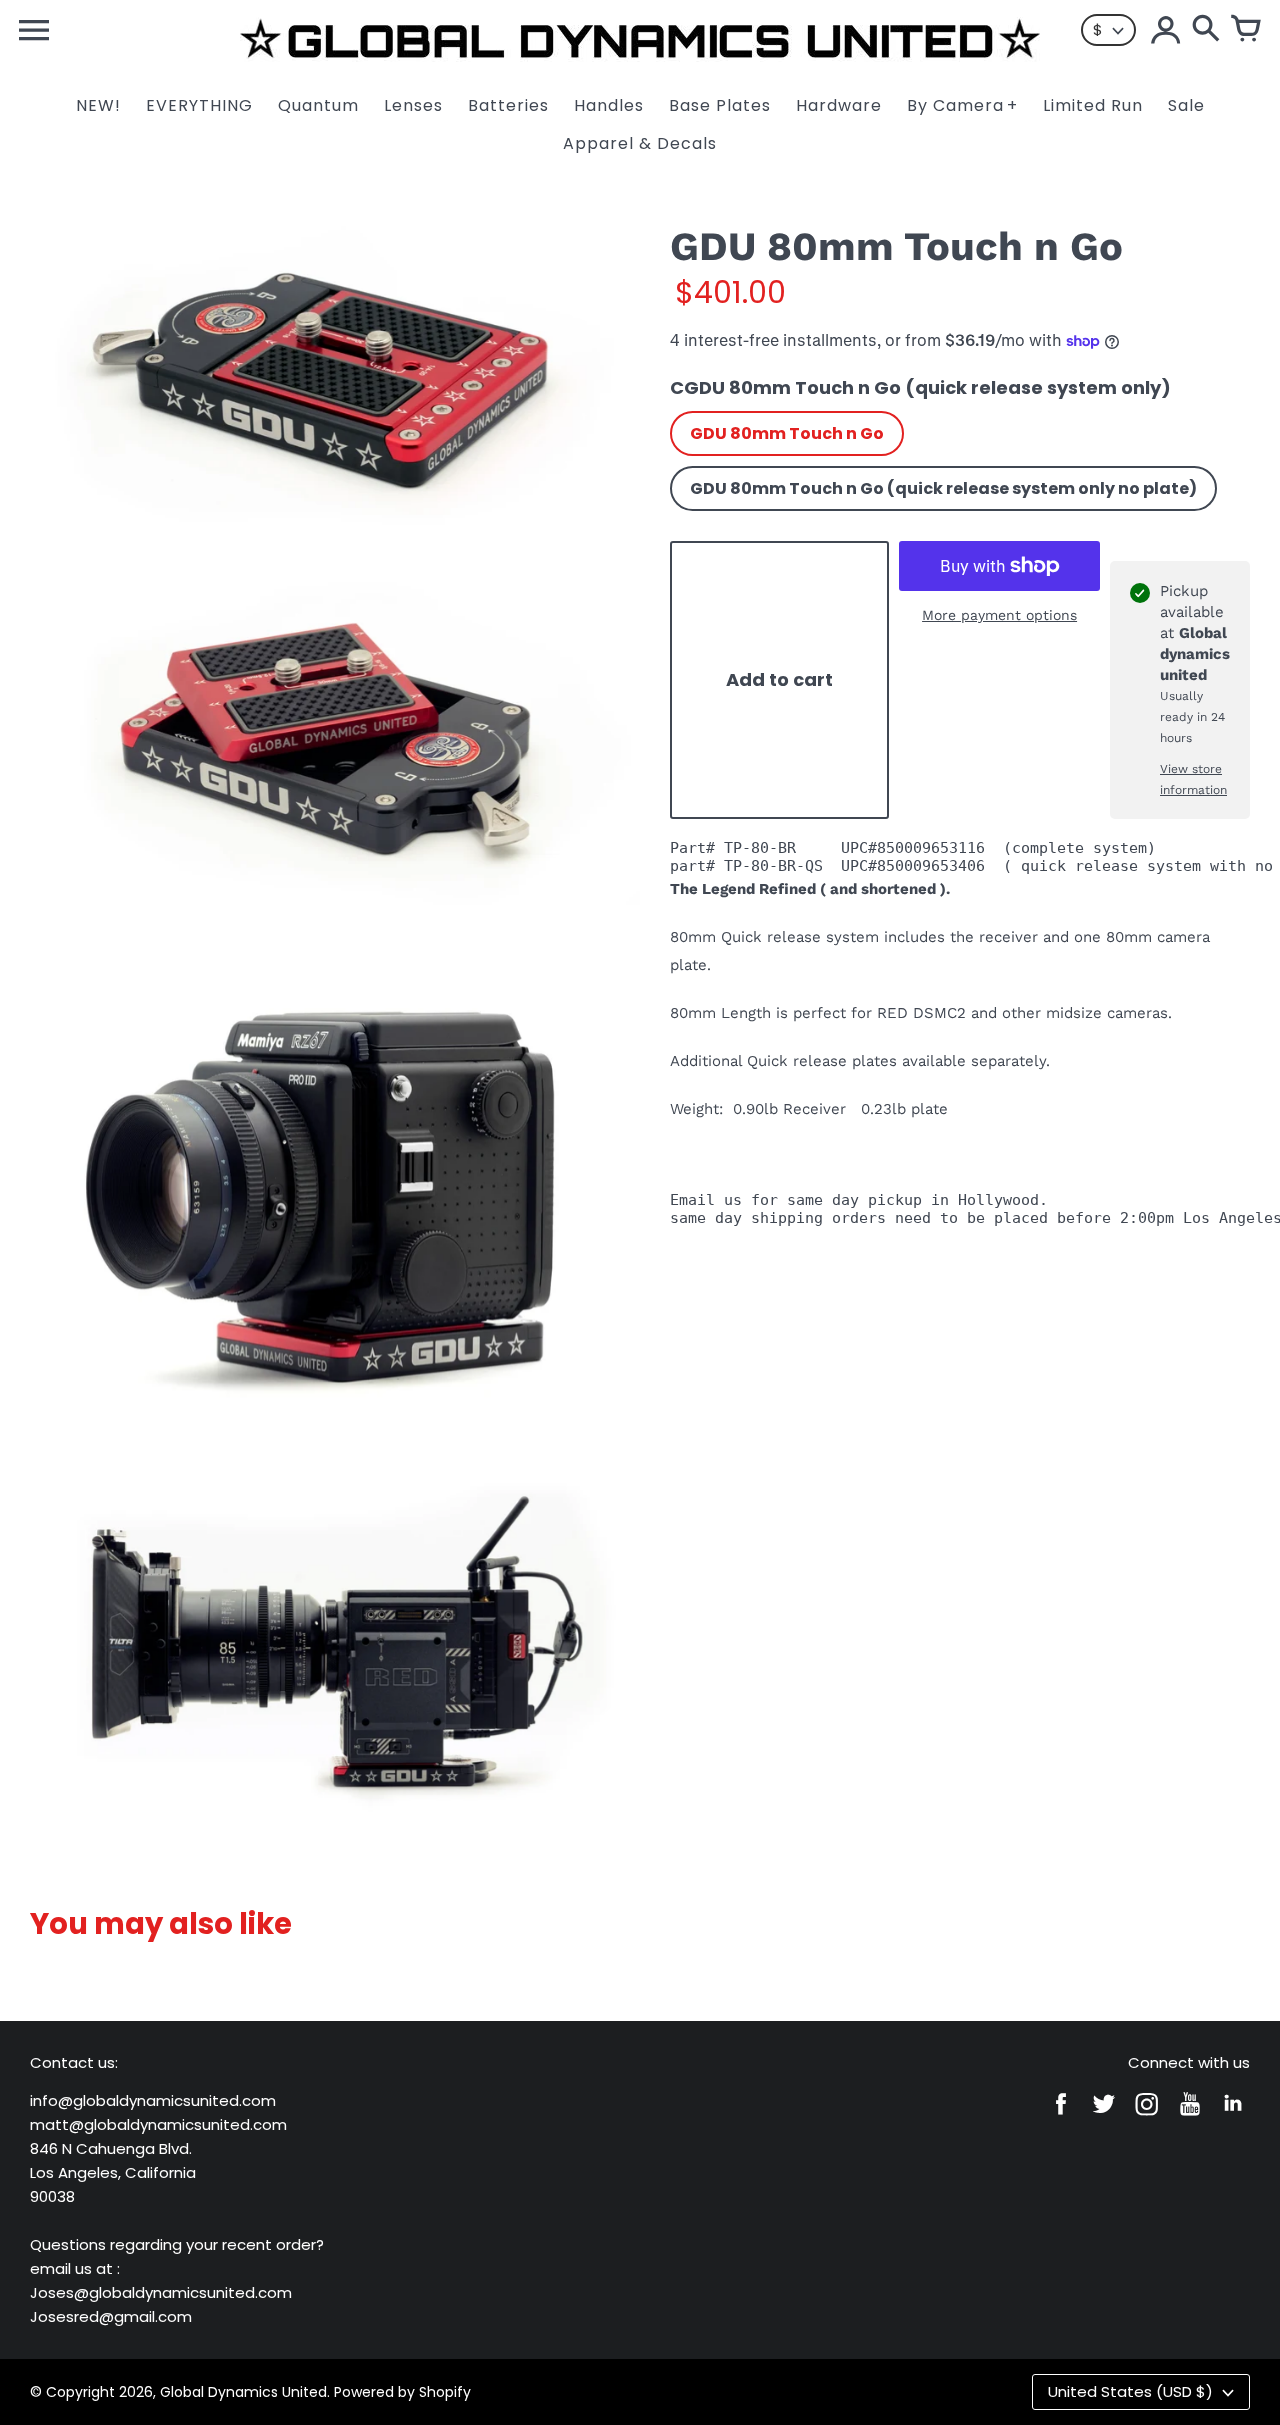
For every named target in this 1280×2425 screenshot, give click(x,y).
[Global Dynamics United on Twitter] (1104, 2117)
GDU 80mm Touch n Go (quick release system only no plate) (943, 488)
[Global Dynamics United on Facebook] (1061, 2117)
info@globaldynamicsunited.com (153, 2100)
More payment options (999, 615)
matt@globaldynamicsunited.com (158, 2124)
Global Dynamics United (243, 2392)
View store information (1193, 779)
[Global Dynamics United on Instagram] (1147, 2117)
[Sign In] (1166, 30)
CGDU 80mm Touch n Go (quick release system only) (920, 387)
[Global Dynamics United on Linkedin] (1233, 2117)
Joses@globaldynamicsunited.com (161, 2292)
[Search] (1206, 30)
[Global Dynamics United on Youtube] (1190, 2117)
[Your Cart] (1246, 30)
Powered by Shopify (402, 2392)
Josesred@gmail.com (111, 2316)
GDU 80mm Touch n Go (787, 433)
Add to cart (779, 680)
